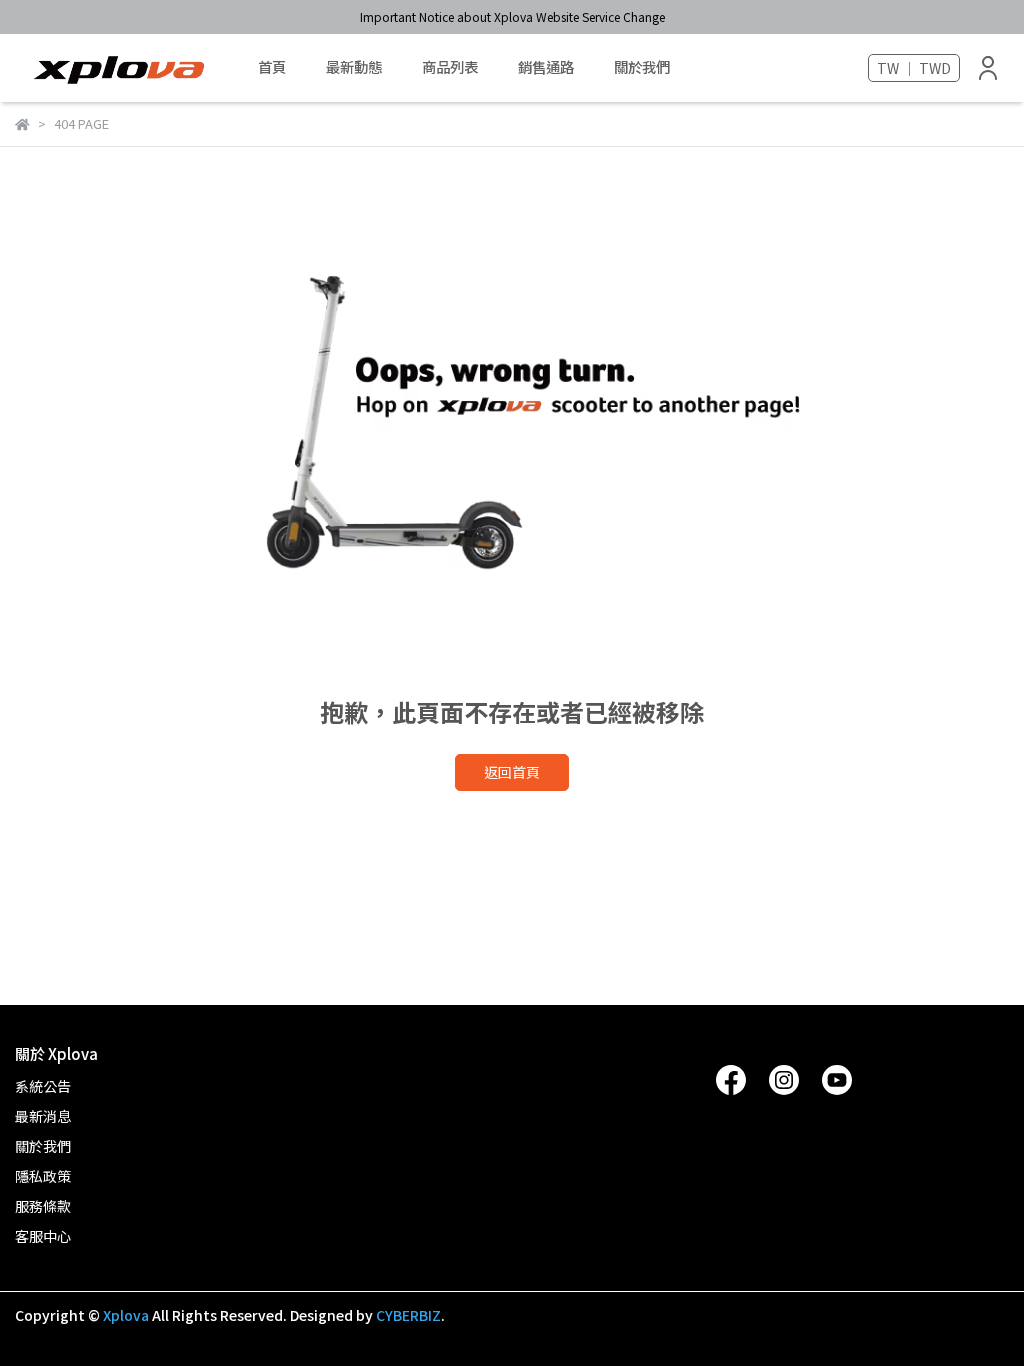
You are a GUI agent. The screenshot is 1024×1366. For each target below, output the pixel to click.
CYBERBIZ (408, 1315)
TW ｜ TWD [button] (914, 68)
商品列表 (450, 67)
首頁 (272, 67)
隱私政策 (43, 1176)
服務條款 (43, 1206)
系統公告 (43, 1086)
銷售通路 (546, 67)
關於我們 (642, 67)
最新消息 (43, 1116)
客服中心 (43, 1236)
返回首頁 (512, 772)
